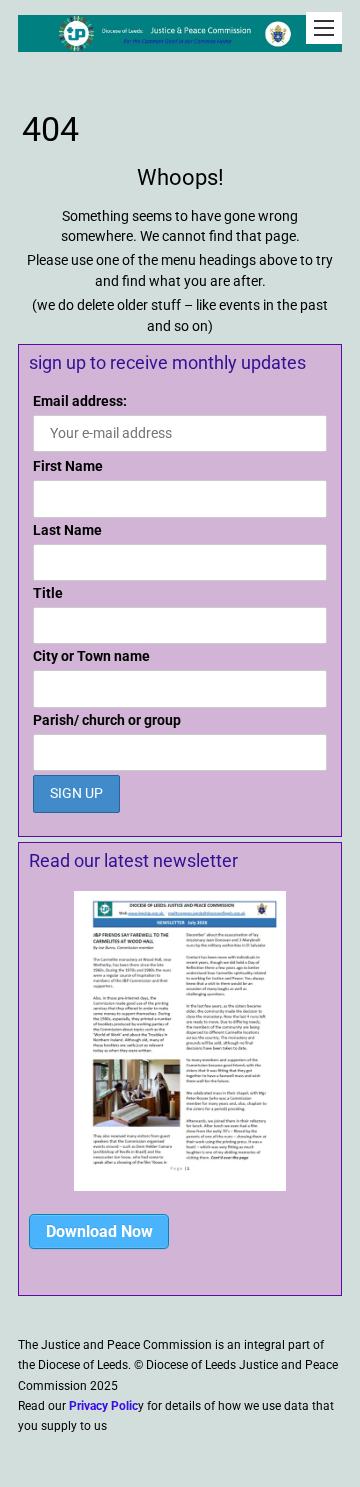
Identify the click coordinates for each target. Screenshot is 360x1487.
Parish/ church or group (107, 720)
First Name (68, 466)
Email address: (80, 401)
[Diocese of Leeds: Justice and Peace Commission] (180, 41)
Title (48, 593)
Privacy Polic (103, 1406)
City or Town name (91, 656)
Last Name (67, 530)
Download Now (99, 1231)
